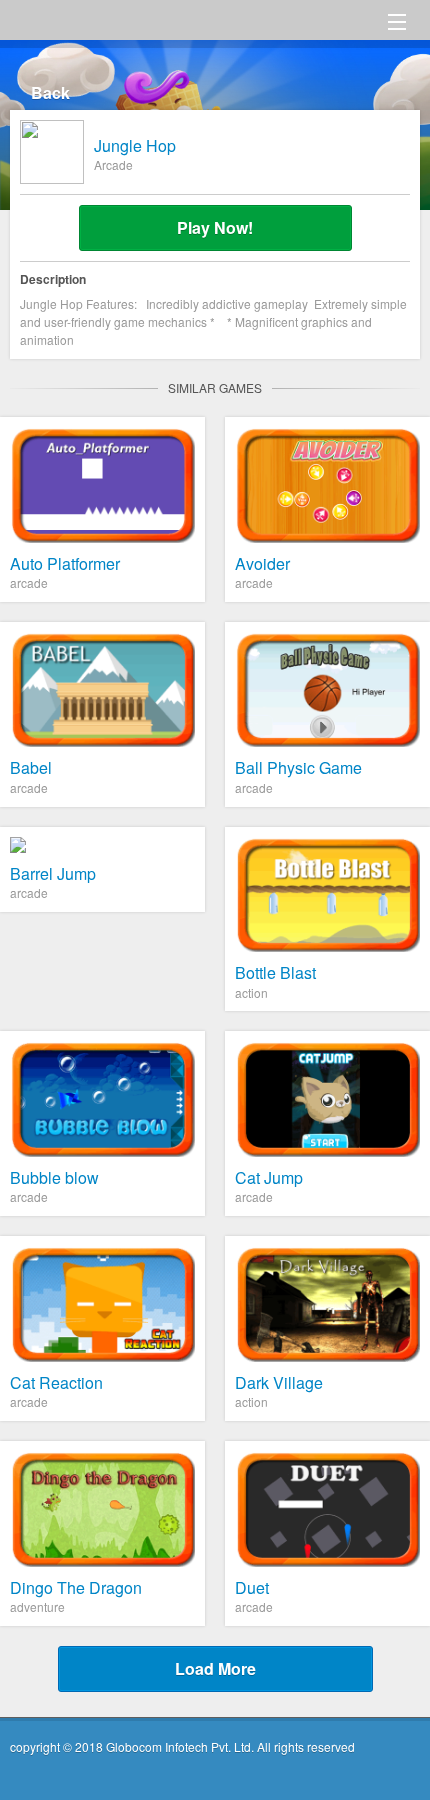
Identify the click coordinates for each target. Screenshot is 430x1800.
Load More (215, 1668)
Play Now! (215, 227)
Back (50, 92)
